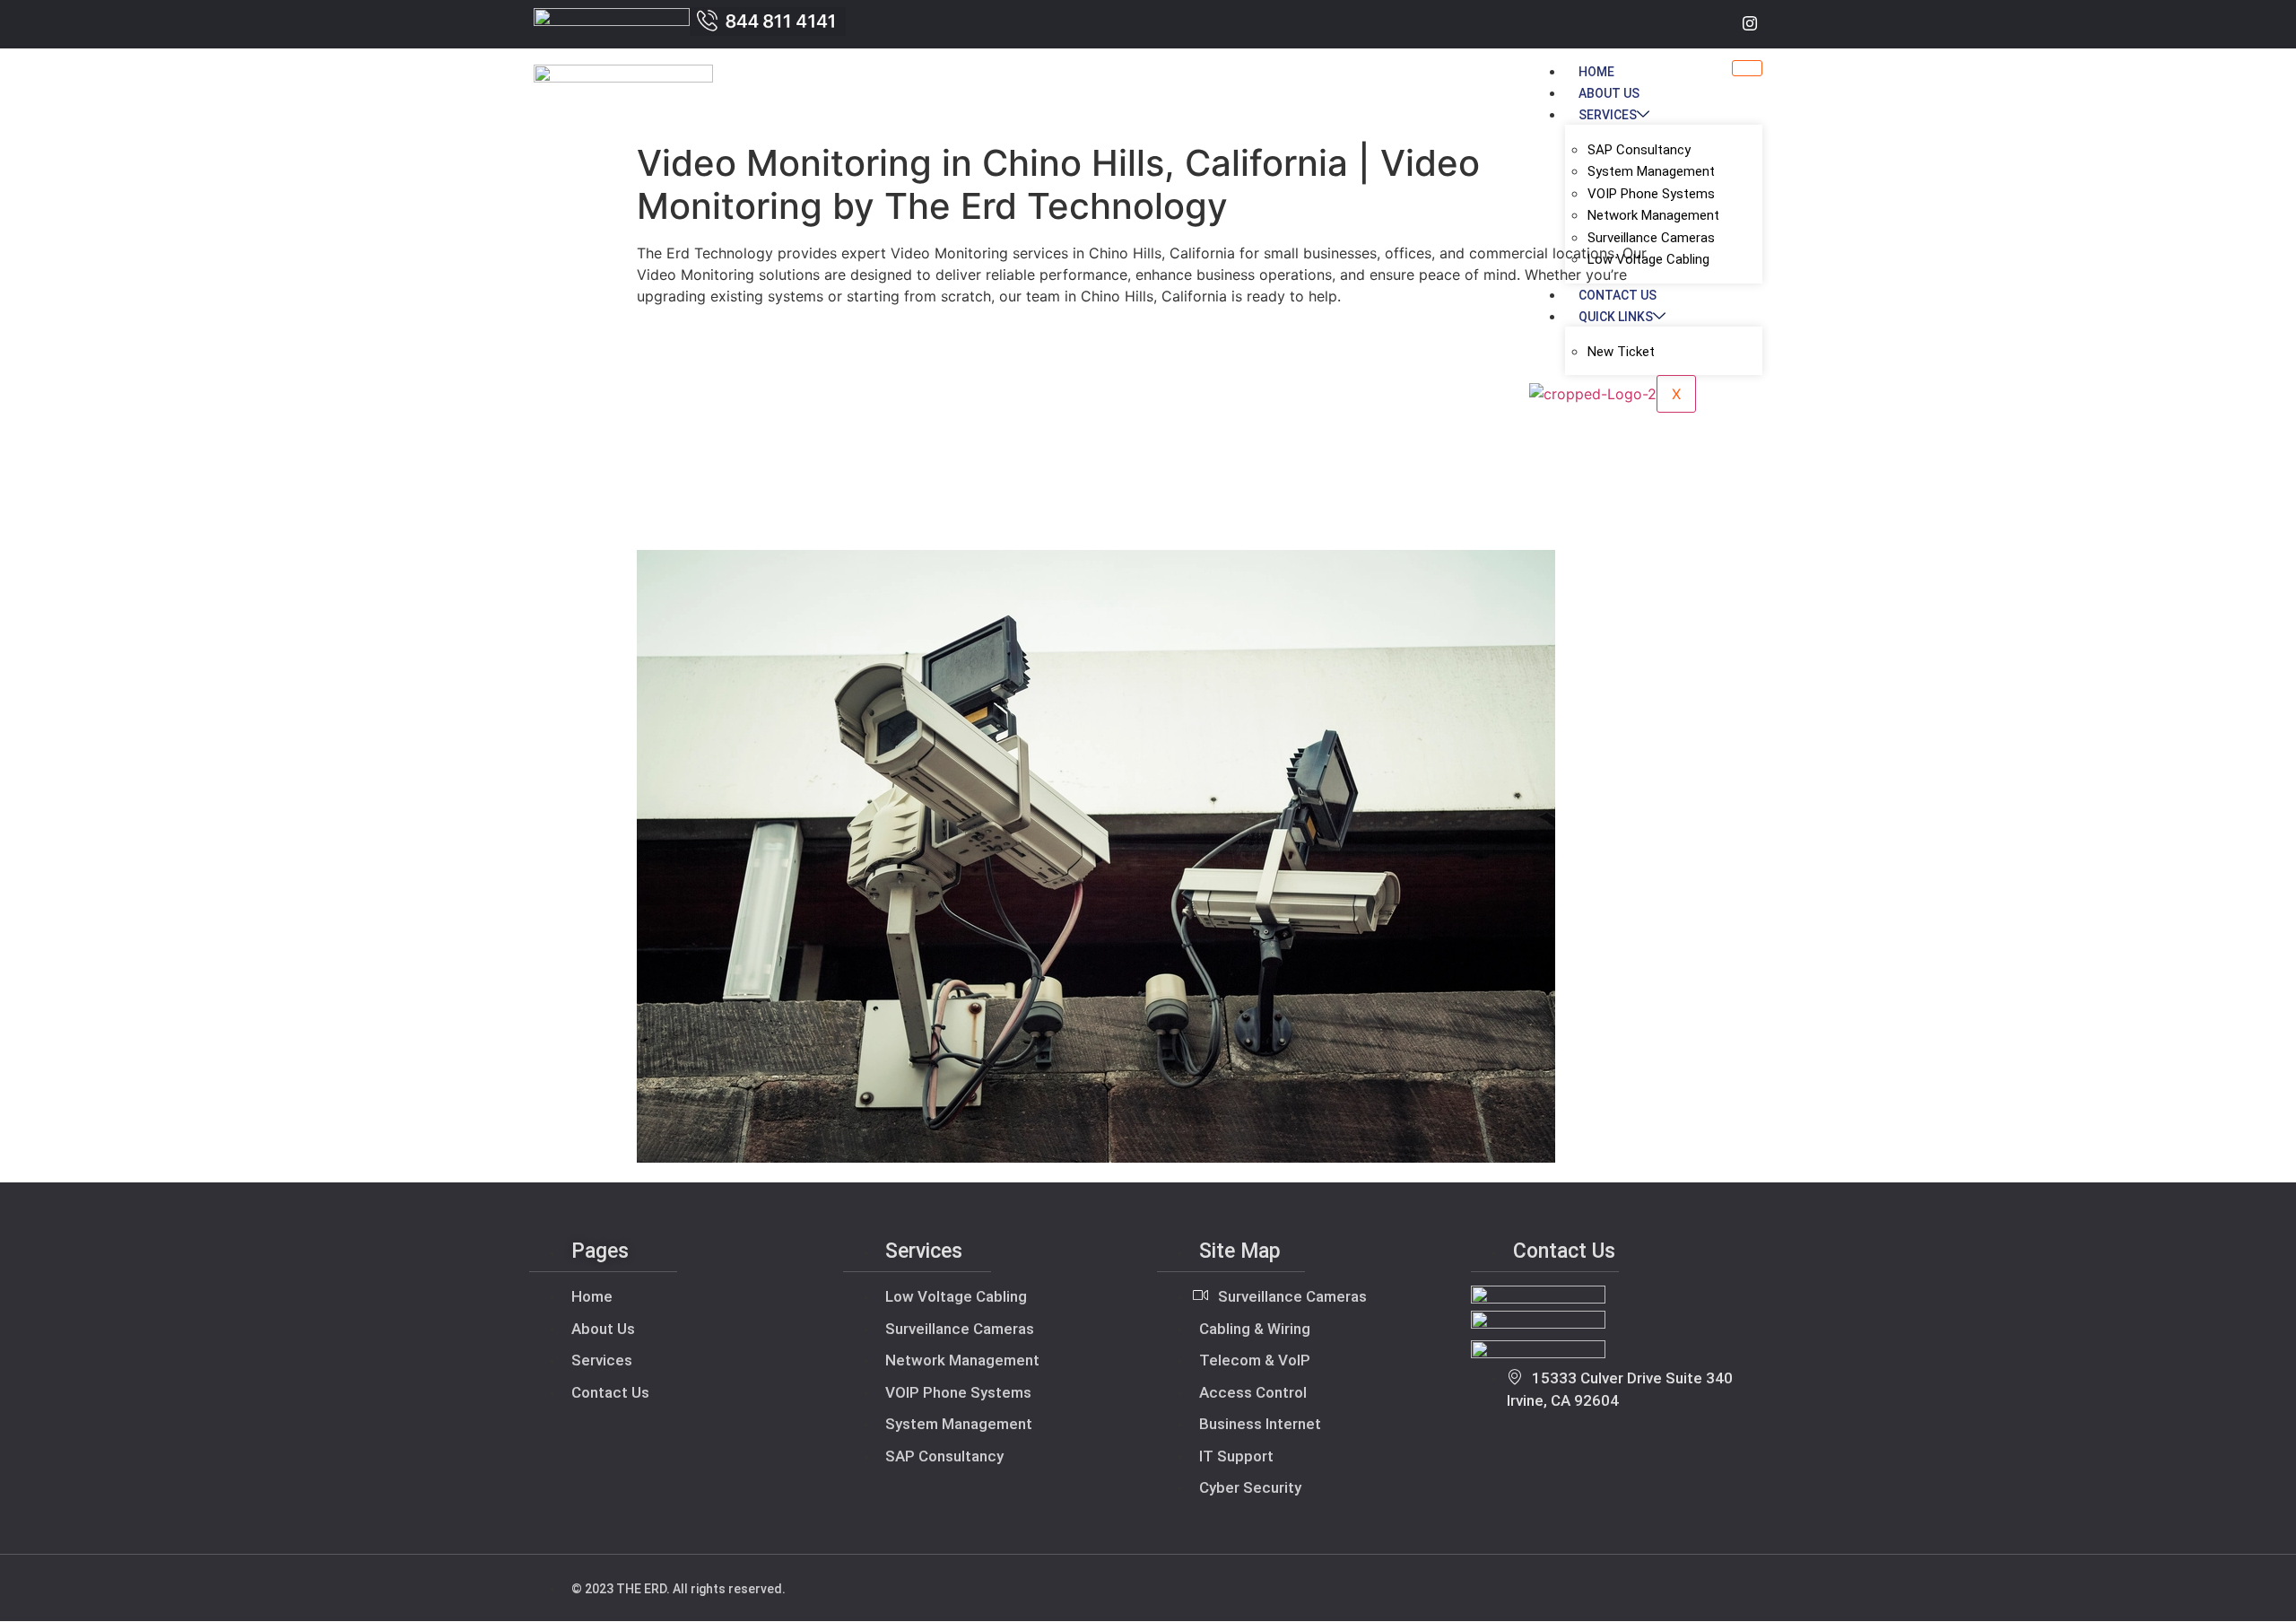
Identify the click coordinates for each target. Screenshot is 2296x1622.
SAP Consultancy (1639, 150)
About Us (1609, 93)
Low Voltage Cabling (1648, 259)
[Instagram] (1750, 24)
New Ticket (1621, 352)
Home (1596, 72)
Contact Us (1618, 295)
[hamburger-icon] (1747, 68)
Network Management (1653, 215)
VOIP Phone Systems (1651, 194)
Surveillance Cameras (1651, 238)
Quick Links (1616, 317)
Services (1608, 115)
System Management (1651, 171)
